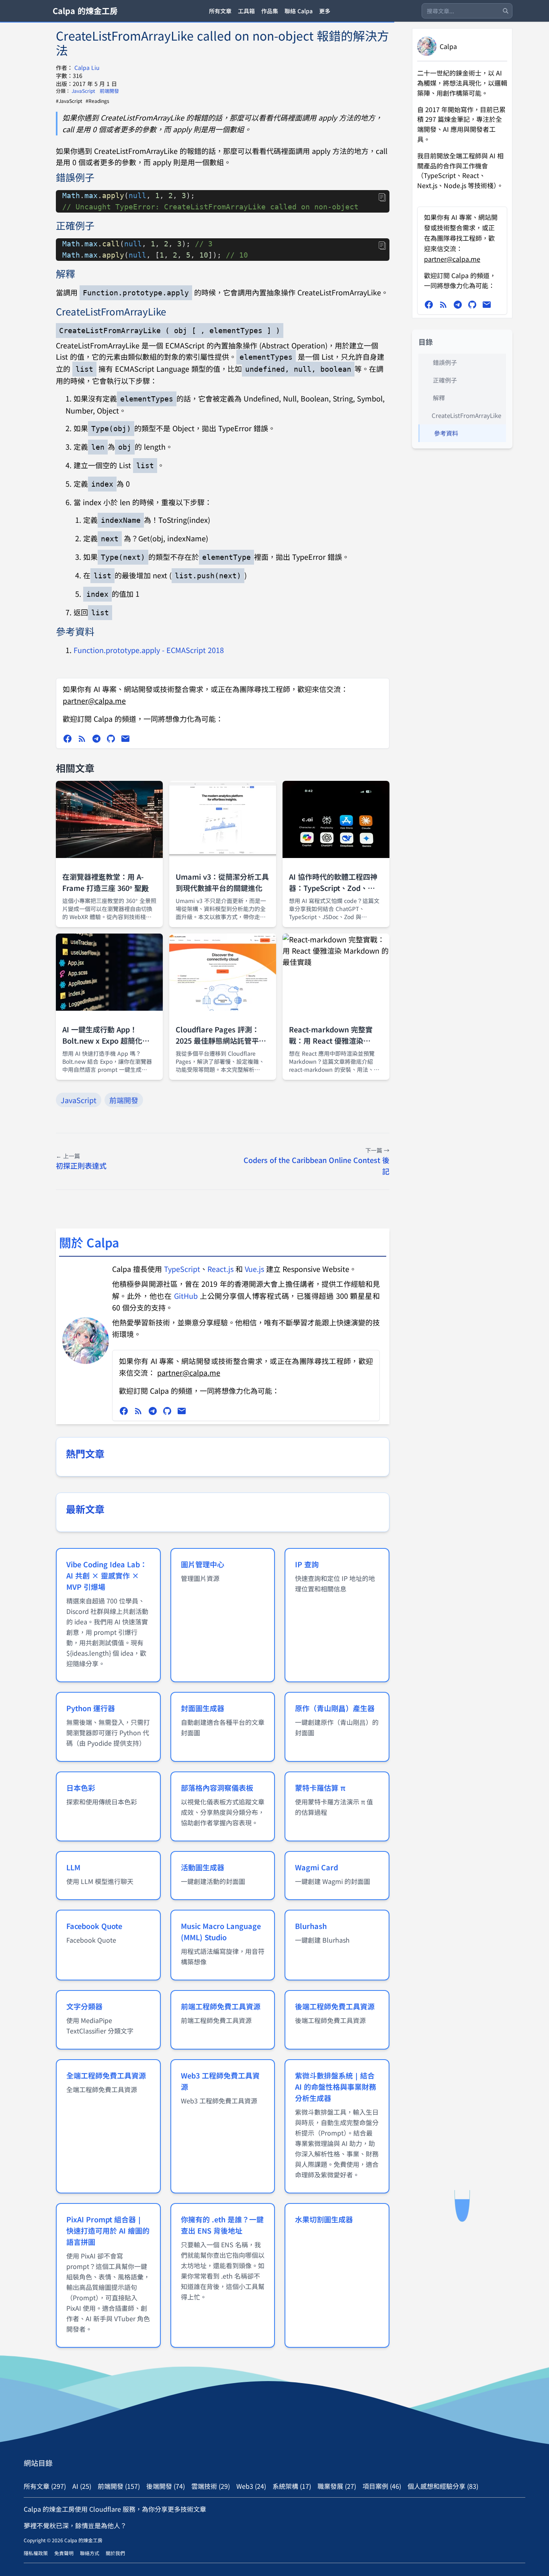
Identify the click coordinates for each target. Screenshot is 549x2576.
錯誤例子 (445, 362)
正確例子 (445, 380)
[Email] (125, 739)
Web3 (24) (251, 2486)
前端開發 (109, 91)
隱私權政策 (36, 2553)
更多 (325, 11)
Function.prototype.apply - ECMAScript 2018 (149, 650)
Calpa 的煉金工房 (85, 11)
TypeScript (182, 1269)
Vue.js (254, 1269)
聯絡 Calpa (299, 11)
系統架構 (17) (292, 2486)
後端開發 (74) (166, 2486)
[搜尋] (506, 11)
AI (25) (82, 2486)
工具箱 (246, 11)
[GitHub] (111, 739)
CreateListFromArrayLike (466, 415)
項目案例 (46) (382, 2486)
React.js (220, 1269)
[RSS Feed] (82, 739)
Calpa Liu (87, 68)
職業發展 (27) (337, 2486)
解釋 (439, 398)
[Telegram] (96, 739)
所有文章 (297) (45, 2486)
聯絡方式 (90, 2553)
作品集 (270, 11)
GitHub (186, 1296)
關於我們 (115, 2553)
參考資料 (446, 433)
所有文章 (220, 11)
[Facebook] (68, 739)
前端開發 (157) (119, 2486)
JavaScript (84, 91)
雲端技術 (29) (211, 2486)
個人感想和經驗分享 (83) (443, 2486)
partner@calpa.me (94, 700)
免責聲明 (64, 2553)
